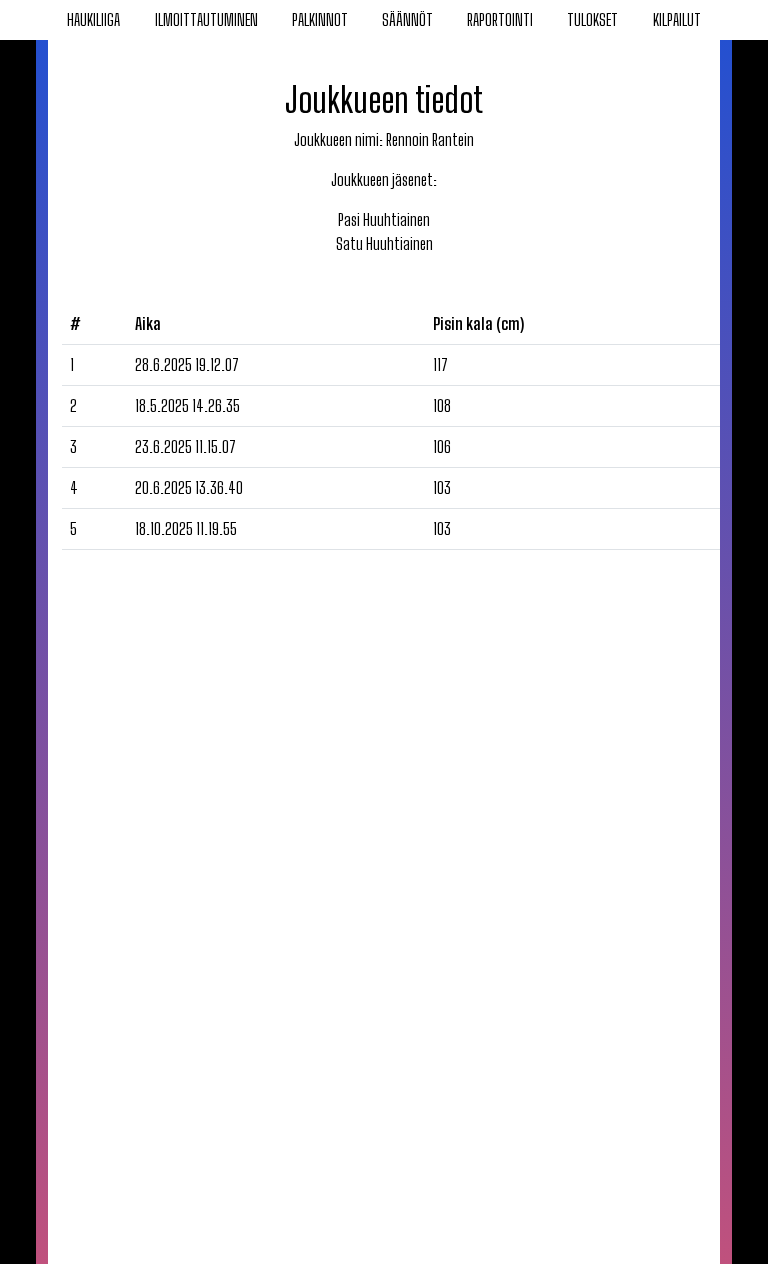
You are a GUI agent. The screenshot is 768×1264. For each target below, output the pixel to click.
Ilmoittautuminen (206, 19)
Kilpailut (677, 19)
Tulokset (592, 19)
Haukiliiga (93, 19)
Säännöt (407, 19)
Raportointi (500, 19)
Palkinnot (320, 19)
